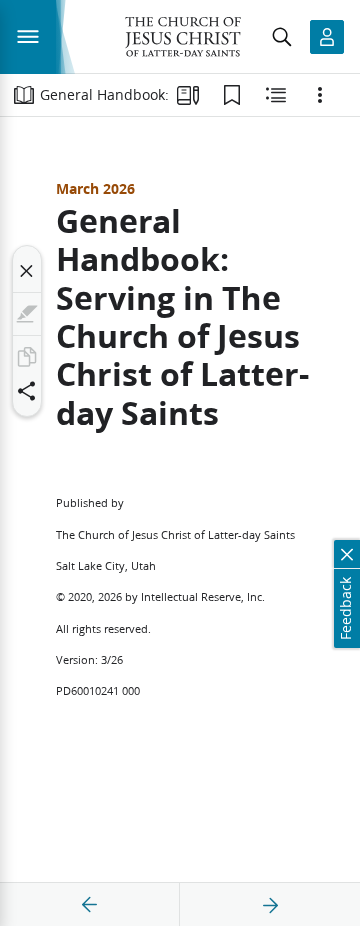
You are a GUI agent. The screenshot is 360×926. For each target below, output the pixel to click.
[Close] (27, 271)
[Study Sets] (188, 95)
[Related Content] (276, 95)
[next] (270, 905)
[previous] (90, 905)
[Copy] (27, 357)
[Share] (27, 391)
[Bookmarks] (232, 95)
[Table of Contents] (24, 95)
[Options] (320, 95)
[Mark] (27, 314)
